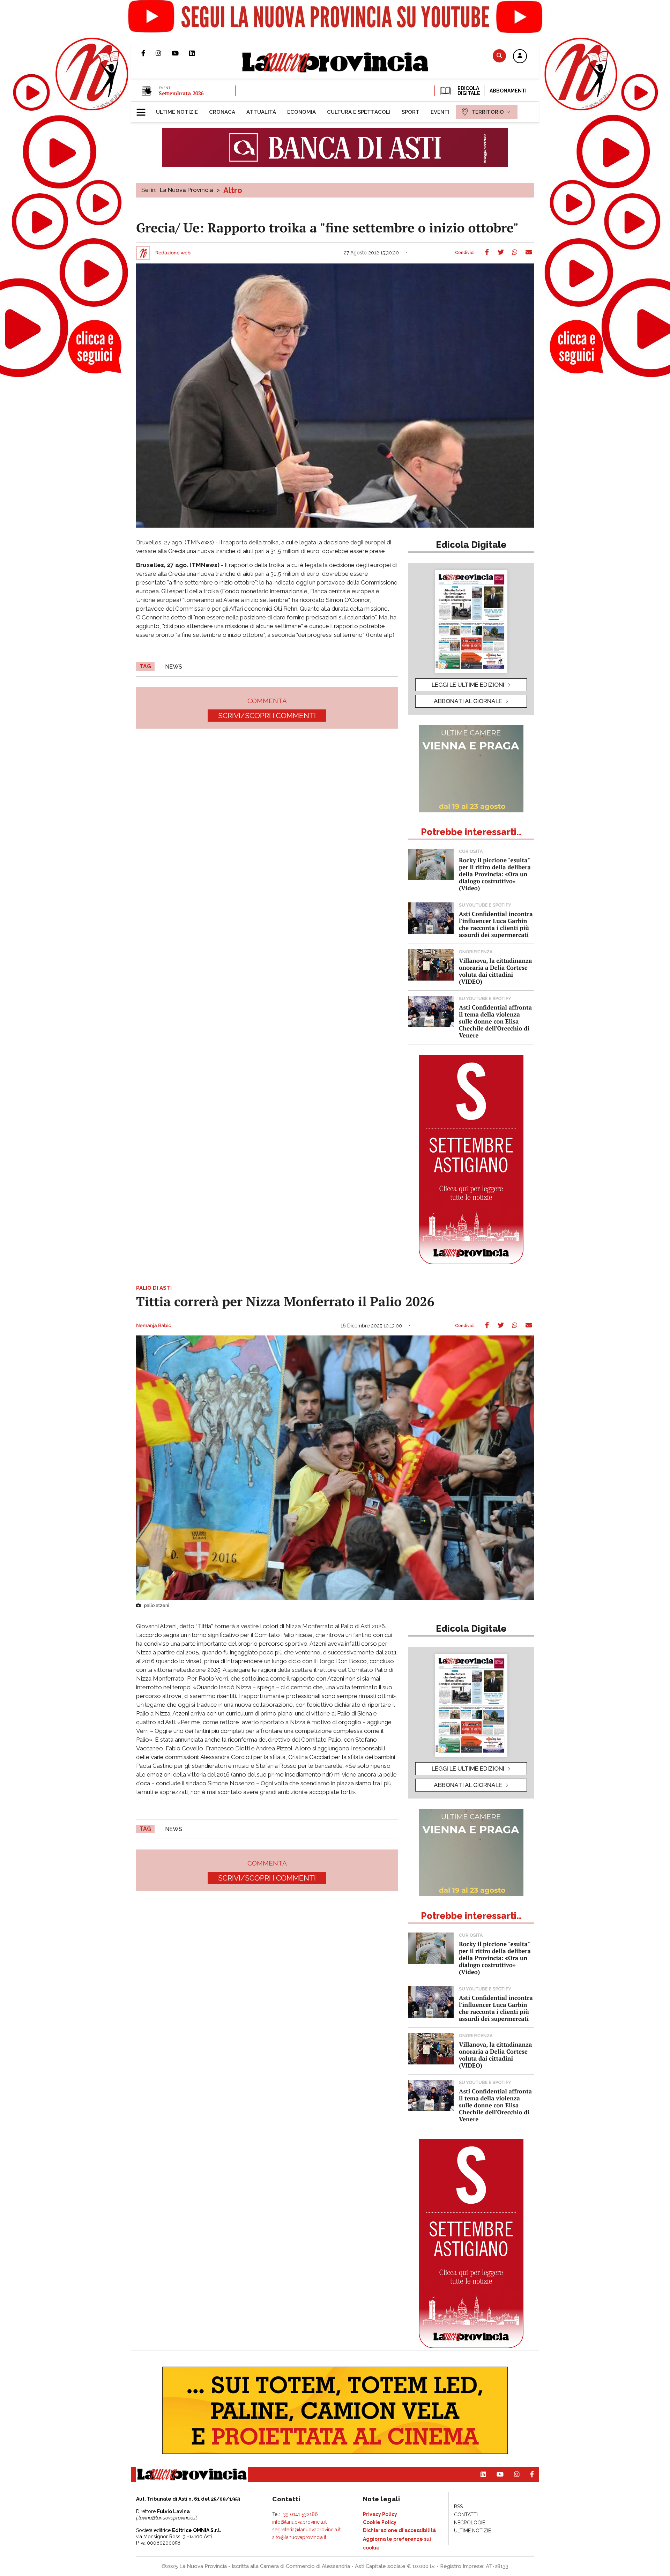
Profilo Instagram (164, 53)
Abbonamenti (508, 91)
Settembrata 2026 (181, 93)
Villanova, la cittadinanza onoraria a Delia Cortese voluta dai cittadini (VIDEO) (495, 971)
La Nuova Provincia (187, 190)
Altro (233, 190)
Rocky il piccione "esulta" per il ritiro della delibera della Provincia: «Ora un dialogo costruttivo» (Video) (495, 874)
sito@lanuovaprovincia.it (299, 2537)
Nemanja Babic (154, 1326)
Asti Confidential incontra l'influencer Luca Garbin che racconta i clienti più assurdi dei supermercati (496, 924)
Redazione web (173, 253)
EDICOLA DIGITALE (468, 91)
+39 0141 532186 (300, 2514)
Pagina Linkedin (197, 53)
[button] (520, 57)
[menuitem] (177, 112)
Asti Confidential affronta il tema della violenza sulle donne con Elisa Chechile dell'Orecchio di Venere (495, 1021)
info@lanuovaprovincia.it (299, 2522)
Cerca (499, 56)
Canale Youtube (180, 53)
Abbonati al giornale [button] (468, 701)
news (174, 667)
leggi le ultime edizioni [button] (468, 685)
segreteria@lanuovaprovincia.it (306, 2530)
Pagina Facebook (148, 53)
